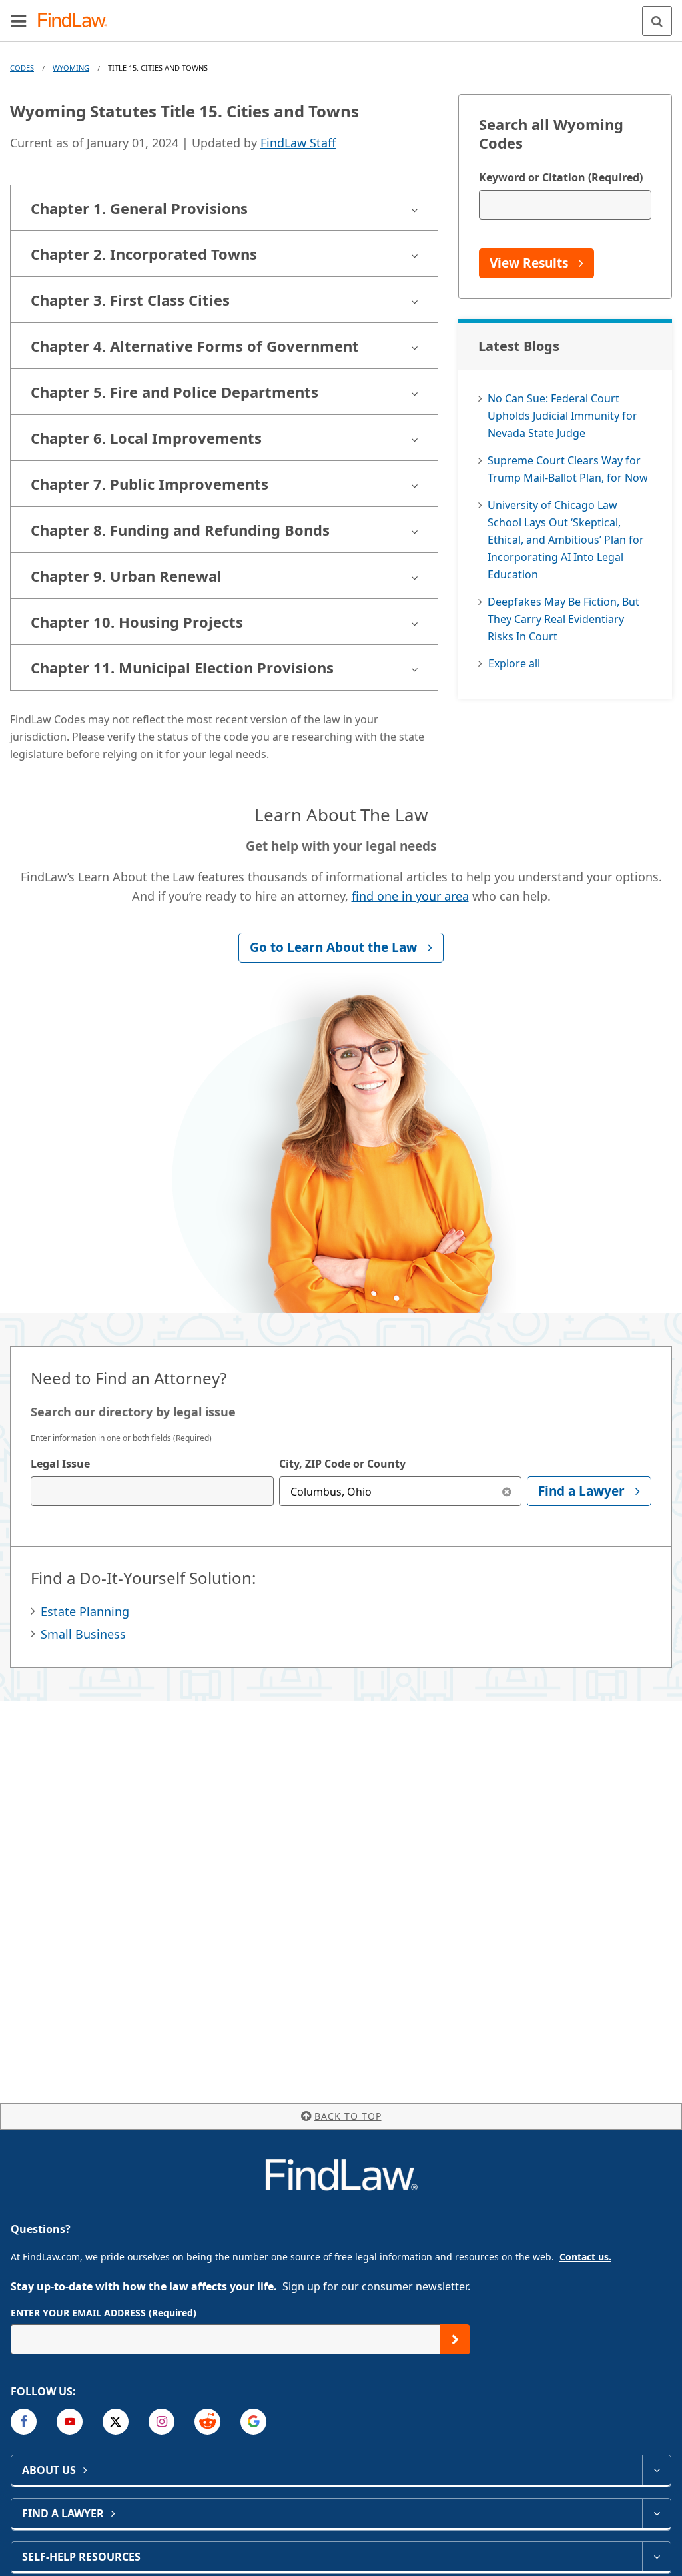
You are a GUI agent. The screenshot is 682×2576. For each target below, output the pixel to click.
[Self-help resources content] (656, 2557)
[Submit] (455, 2339)
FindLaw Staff (298, 143)
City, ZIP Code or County (342, 1464)
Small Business (83, 1634)
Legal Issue (60, 1464)
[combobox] (152, 1491)
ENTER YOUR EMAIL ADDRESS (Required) (104, 2313)
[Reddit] (207, 2422)
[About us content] (656, 2470)
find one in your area (410, 896)
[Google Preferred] (253, 2422)
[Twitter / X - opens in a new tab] (116, 2422)
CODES (22, 68)
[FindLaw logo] (77, 21)
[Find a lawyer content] (656, 2513)
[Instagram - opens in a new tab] (162, 2422)
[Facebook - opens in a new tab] (24, 2422)
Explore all (514, 663)
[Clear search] (507, 1491)
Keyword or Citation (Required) (561, 177)
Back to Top (348, 2116)
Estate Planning (85, 1611)
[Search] (657, 21)
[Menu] (19, 21)
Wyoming (71, 68)
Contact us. (585, 2257)
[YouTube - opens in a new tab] (70, 2422)
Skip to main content (341, 15)
